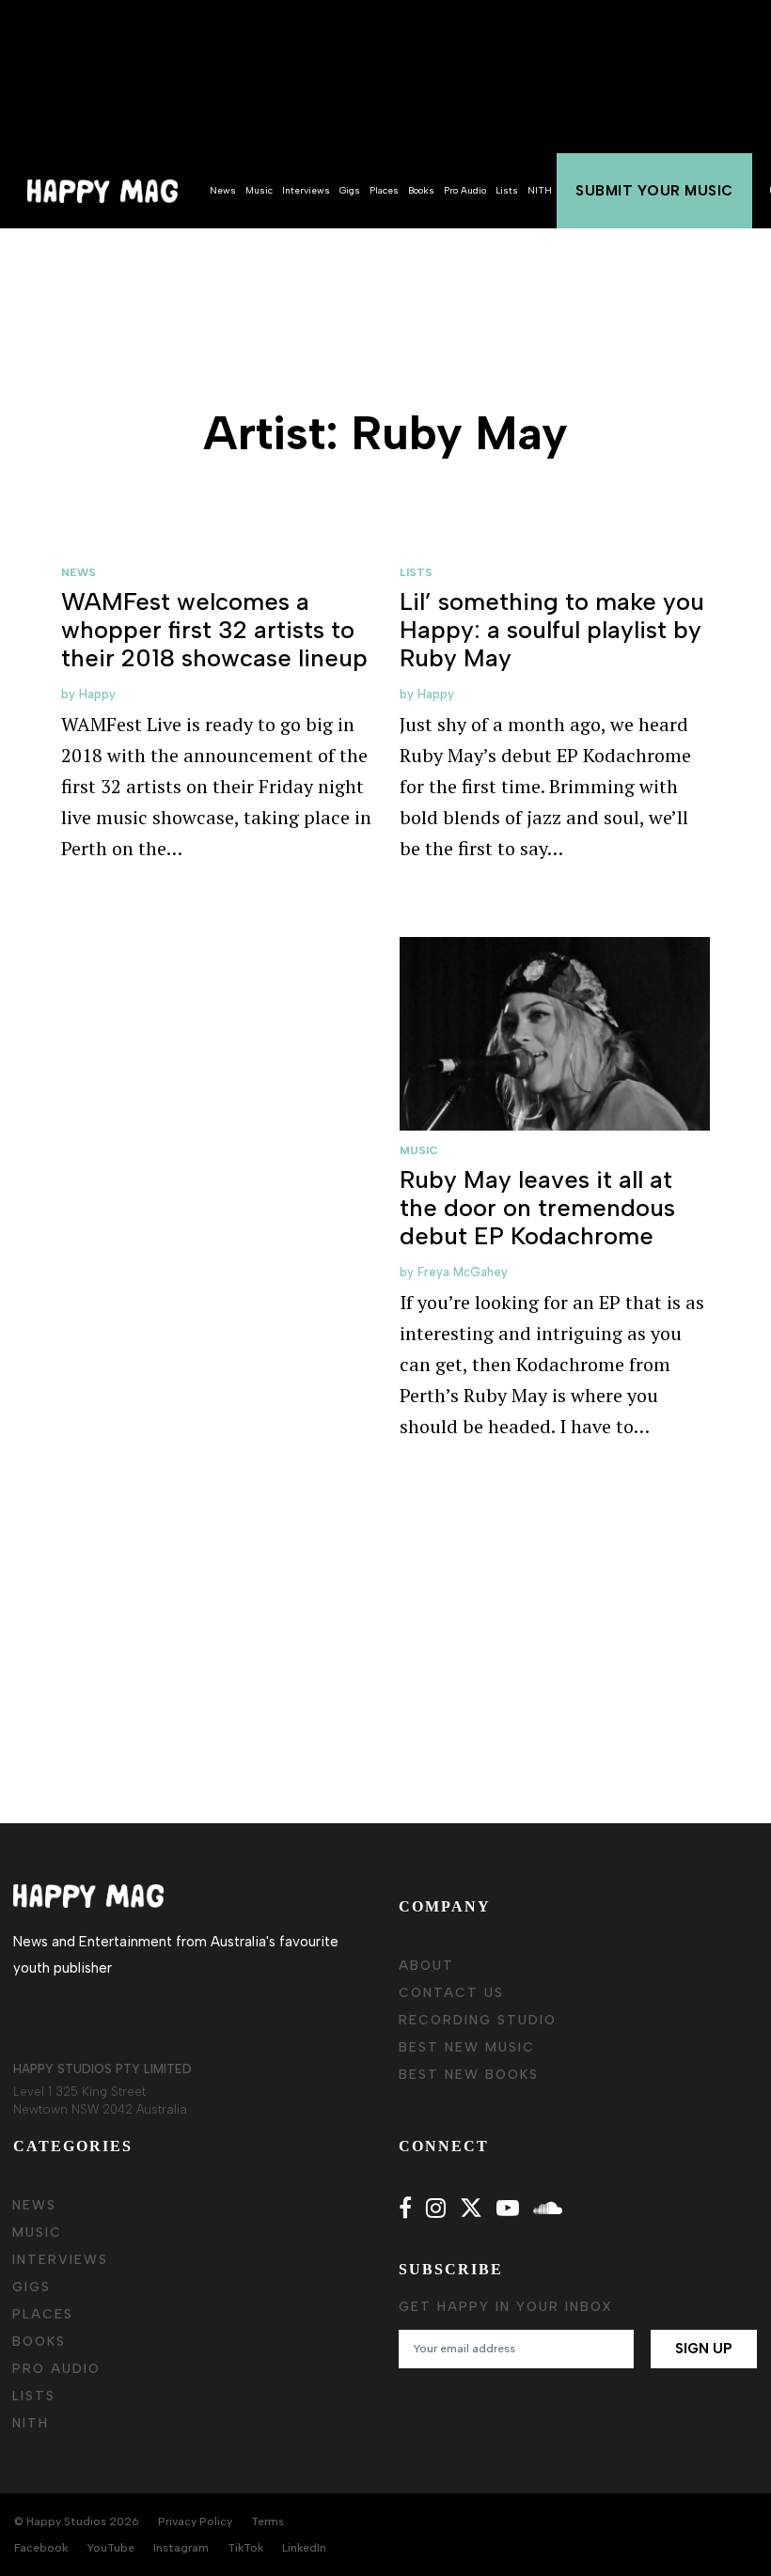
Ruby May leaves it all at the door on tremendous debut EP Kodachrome (537, 1208)
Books (421, 190)
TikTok (245, 2548)
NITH (540, 190)
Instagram (181, 2548)
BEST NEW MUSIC (467, 2047)
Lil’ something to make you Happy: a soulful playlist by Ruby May (552, 630)
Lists (507, 190)
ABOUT (426, 1966)
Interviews (306, 190)
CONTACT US (451, 1993)
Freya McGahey (463, 1272)
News (223, 190)
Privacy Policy (195, 2521)
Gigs (350, 190)
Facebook (41, 2548)
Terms (267, 2521)
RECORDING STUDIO (478, 2020)
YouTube (110, 2548)
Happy (97, 694)
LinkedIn (304, 2548)
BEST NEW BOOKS (469, 2075)
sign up (704, 2349)
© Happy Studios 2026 (77, 2521)
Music (259, 190)
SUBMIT (654, 191)
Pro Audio (465, 190)
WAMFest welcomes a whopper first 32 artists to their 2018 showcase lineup (214, 630)
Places (384, 190)
